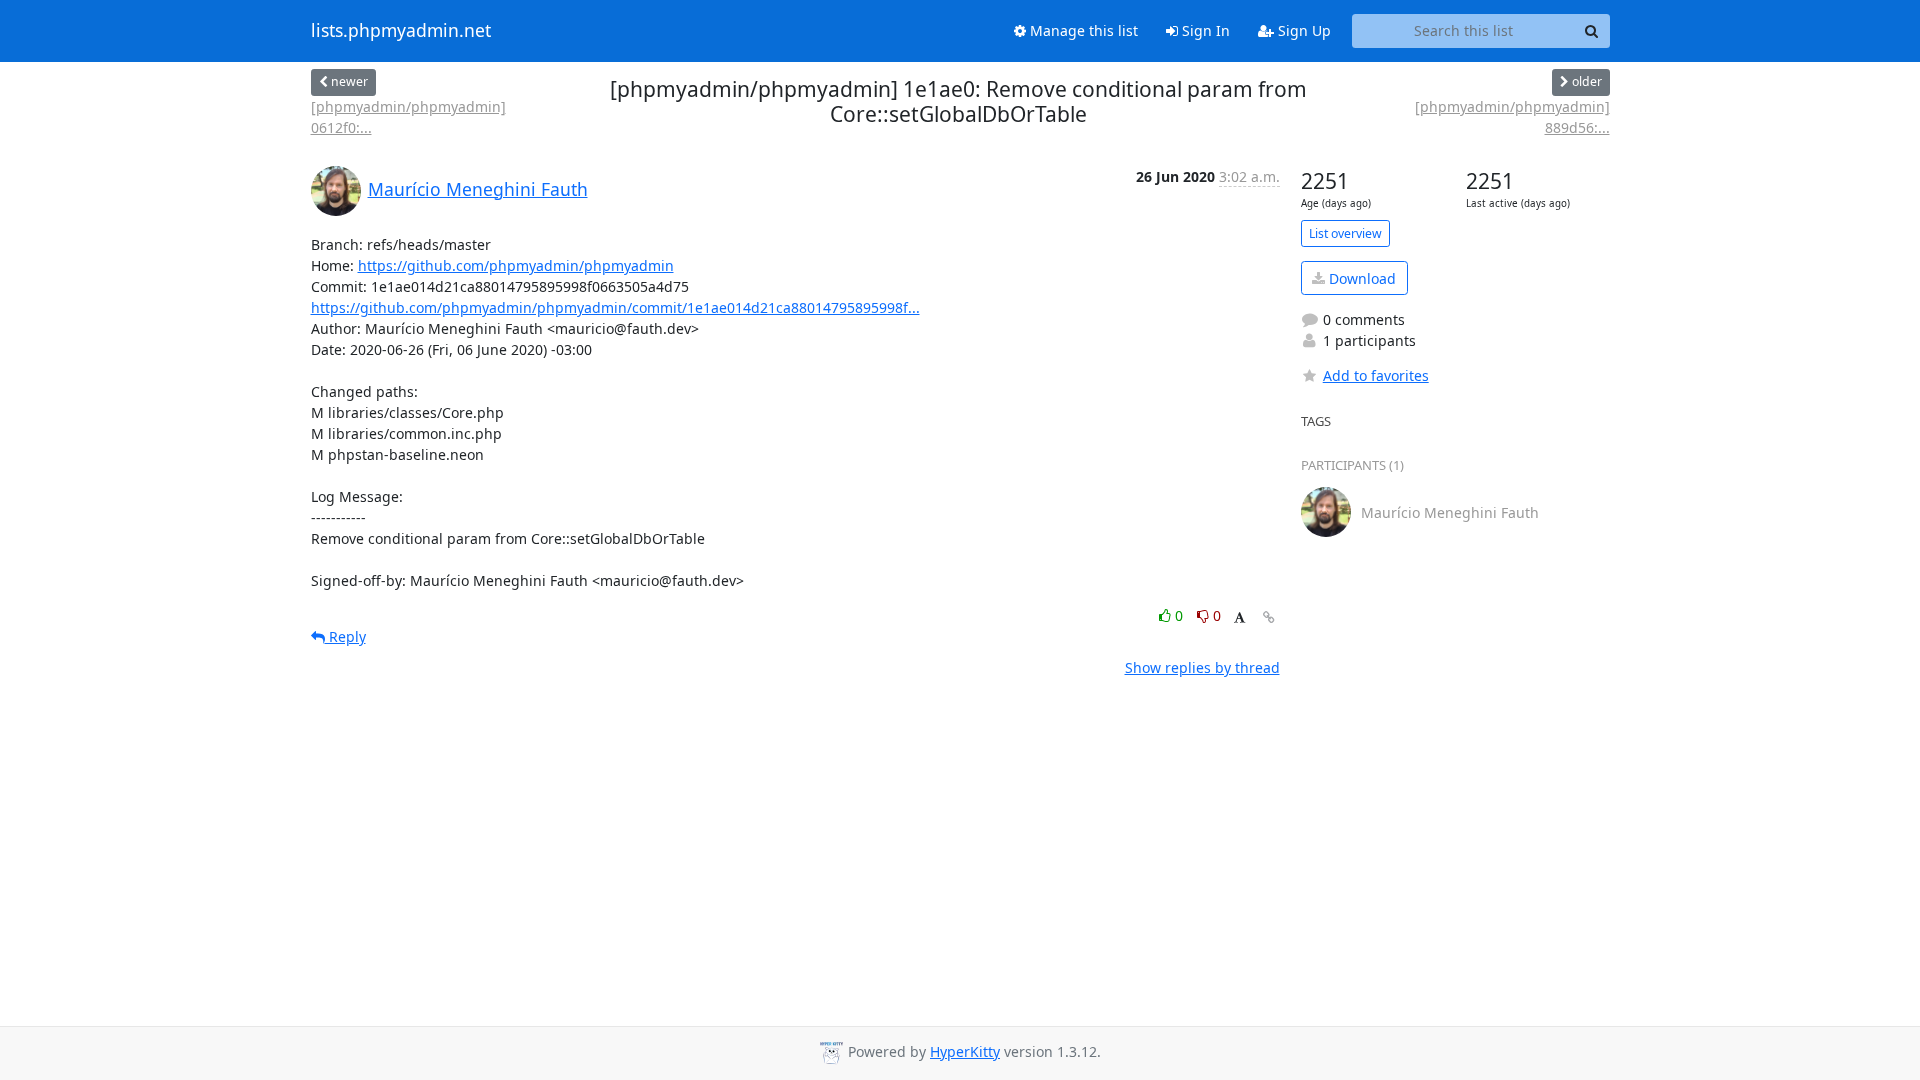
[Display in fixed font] (1239, 618)
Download (1360, 278)
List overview (1345, 233)
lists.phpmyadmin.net (401, 31)
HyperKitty (965, 1051)
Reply (345, 636)
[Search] (1592, 31)
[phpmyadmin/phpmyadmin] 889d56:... (1512, 117)
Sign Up (1302, 30)
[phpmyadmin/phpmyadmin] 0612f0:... (408, 117)
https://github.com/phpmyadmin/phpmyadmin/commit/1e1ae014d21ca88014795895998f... (615, 307)
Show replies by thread (1202, 667)
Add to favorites (1376, 375)
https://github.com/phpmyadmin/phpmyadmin (516, 265)
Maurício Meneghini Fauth (478, 189)
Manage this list (1082, 30)
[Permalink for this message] (1269, 617)
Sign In (1204, 30)
